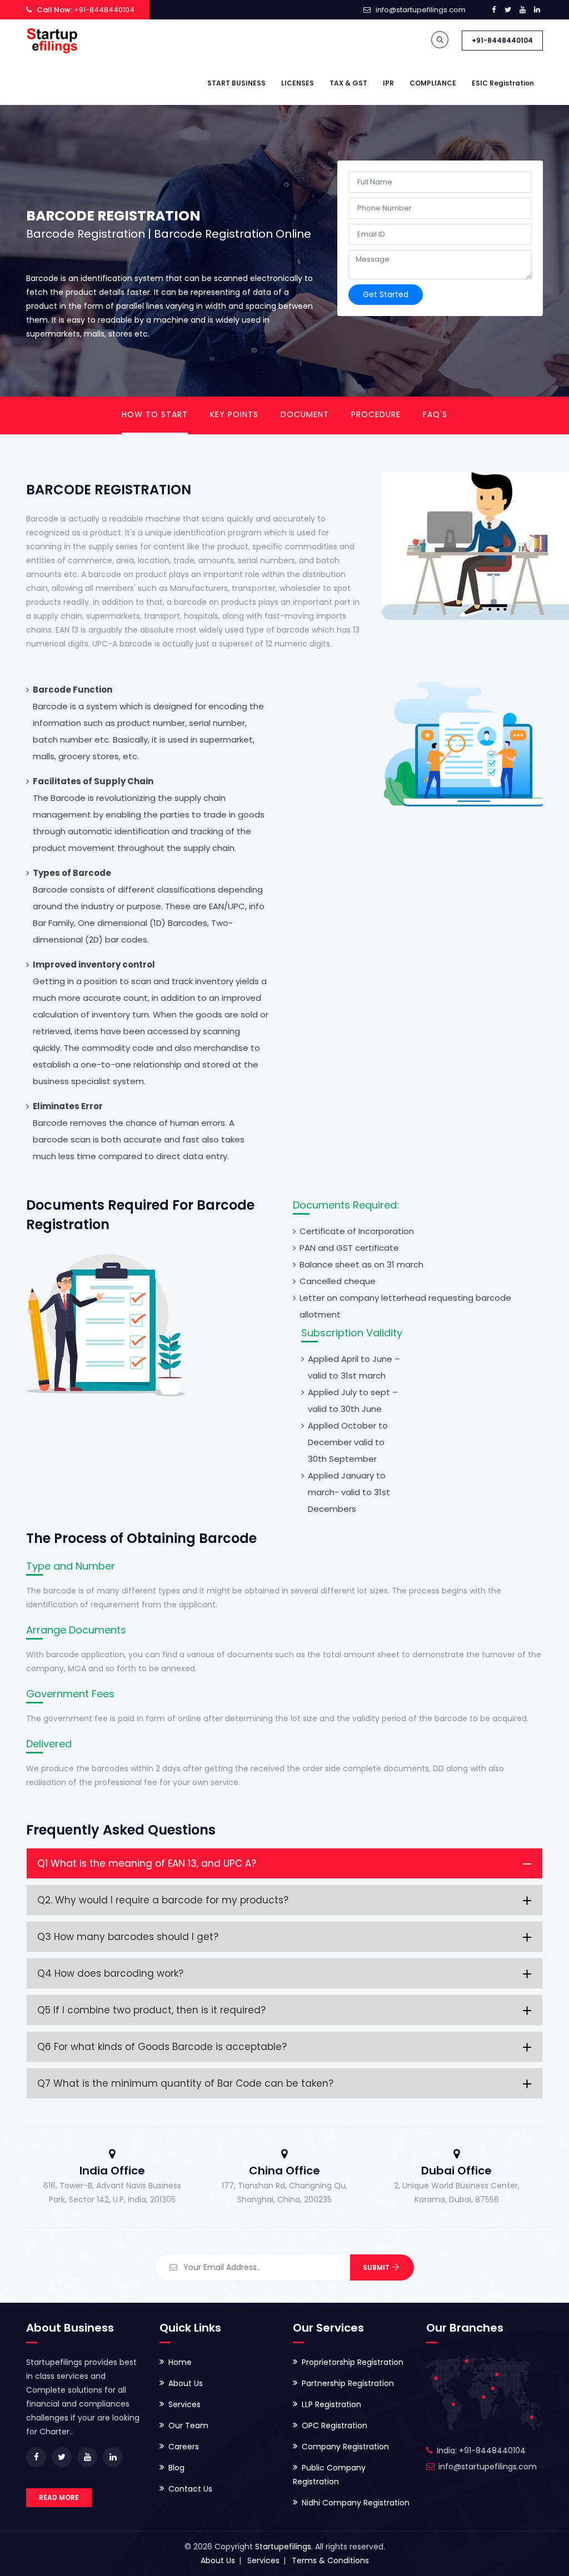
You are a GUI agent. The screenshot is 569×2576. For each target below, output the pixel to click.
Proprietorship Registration (353, 2362)
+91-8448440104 (502, 40)
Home (180, 2362)
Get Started (386, 294)
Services (184, 2404)
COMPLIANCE (433, 83)
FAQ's (435, 414)
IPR (388, 83)
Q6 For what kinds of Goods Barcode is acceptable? (162, 2047)
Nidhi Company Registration (356, 2503)
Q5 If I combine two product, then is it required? (151, 2010)
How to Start (155, 414)
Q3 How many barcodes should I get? (128, 1937)
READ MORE (59, 2497)
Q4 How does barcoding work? (110, 1973)
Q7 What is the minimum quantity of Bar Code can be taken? (185, 2083)
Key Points (234, 414)
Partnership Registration (348, 2383)
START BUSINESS (236, 83)
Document (305, 414)
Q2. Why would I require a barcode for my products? (163, 1900)
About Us (186, 2383)
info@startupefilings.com (421, 10)
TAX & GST (348, 83)
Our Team (188, 2425)
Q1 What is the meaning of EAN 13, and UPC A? (147, 1863)
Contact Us (190, 2489)
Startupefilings (283, 2547)
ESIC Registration (503, 83)
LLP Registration (331, 2404)
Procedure (376, 414)
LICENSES (298, 83)
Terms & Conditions (330, 2560)
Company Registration (345, 2447)
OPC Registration (335, 2425)
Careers (184, 2447)
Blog (176, 2468)
